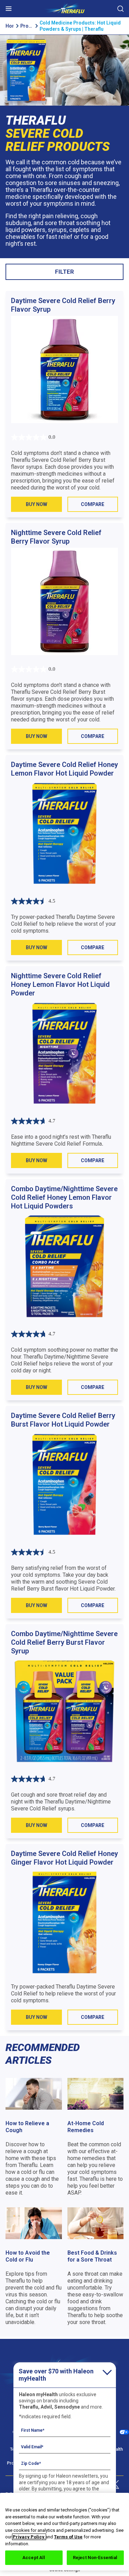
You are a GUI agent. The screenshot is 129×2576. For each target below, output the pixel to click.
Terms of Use (68, 2537)
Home (9, 26)
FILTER (64, 272)
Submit (120, 9)
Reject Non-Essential (95, 2558)
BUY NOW (36, 504)
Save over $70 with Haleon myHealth (56, 2375)
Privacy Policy (29, 2537)
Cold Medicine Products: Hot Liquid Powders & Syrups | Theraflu (80, 26)
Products (26, 26)
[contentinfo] (64, 2186)
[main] (64, 1035)
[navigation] (64, 11)
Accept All (34, 2558)
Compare (93, 504)
